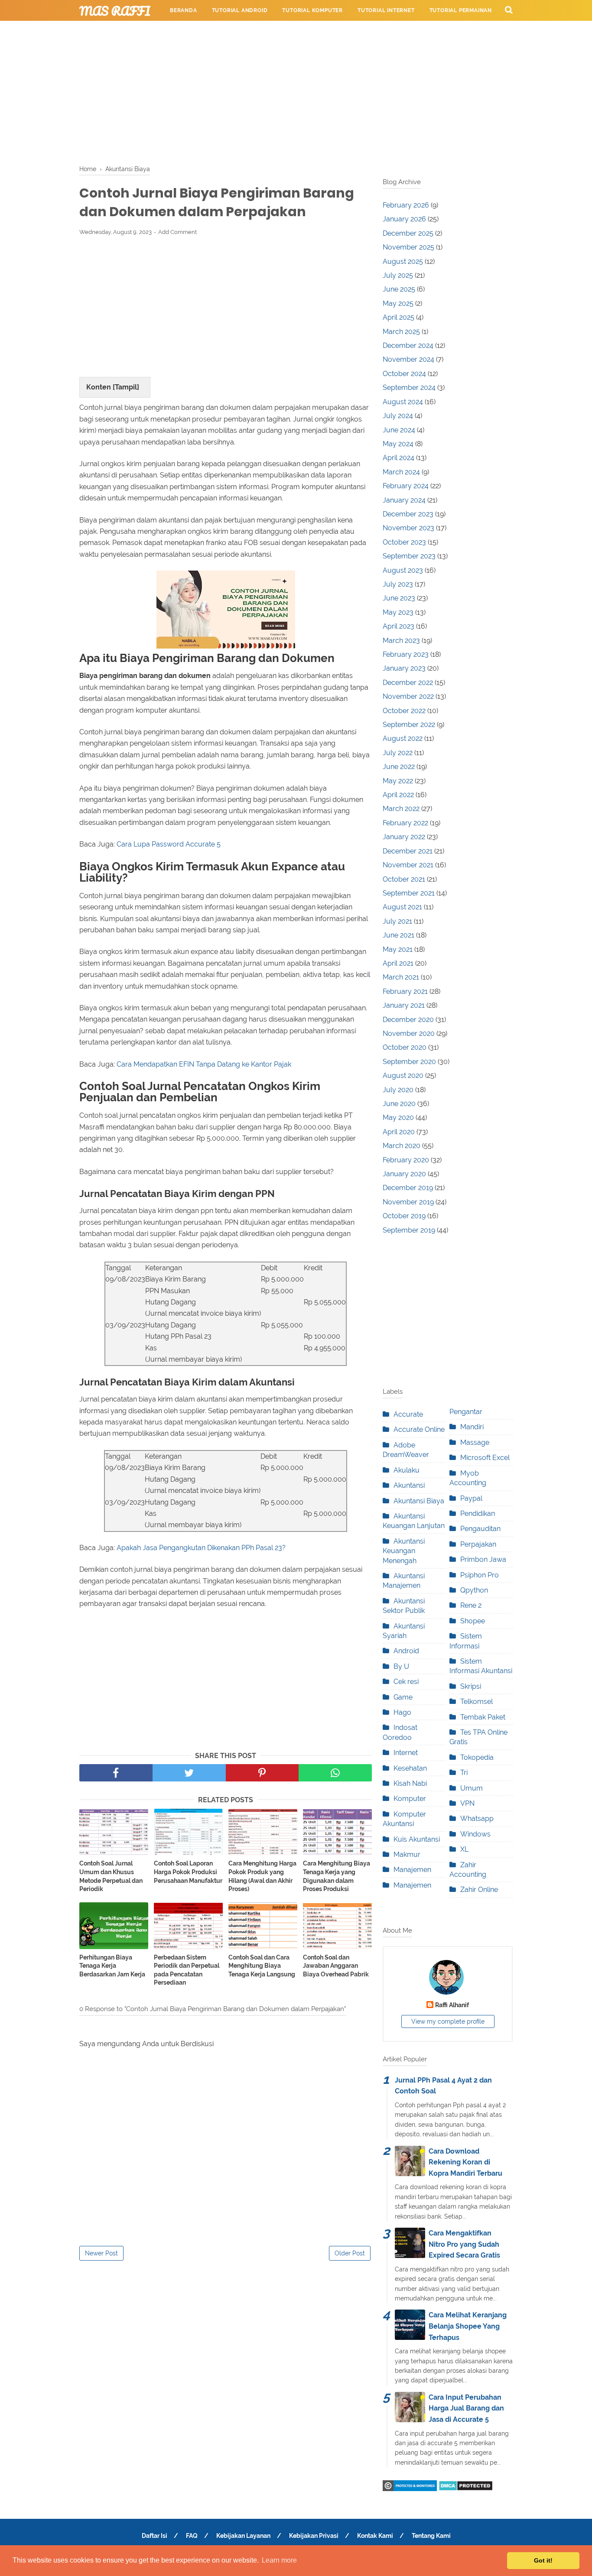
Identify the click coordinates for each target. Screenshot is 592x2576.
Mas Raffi (115, 11)
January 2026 (404, 219)
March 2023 (401, 641)
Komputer (410, 1799)
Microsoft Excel (485, 1458)
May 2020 (398, 1118)
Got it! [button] (543, 2560)
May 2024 (398, 444)
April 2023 (398, 626)
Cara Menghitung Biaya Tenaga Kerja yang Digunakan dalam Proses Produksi (337, 1876)
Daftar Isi (155, 2536)
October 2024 (404, 374)
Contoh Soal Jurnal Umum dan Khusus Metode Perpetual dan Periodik (111, 1876)
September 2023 (409, 556)
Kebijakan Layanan (243, 2536)
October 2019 (404, 1216)
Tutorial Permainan (461, 10)
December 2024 (408, 346)
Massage (475, 1442)
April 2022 (398, 795)
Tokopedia (477, 1757)
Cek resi (406, 1682)
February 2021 (405, 991)
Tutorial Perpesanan (203, 31)
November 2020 (409, 1033)
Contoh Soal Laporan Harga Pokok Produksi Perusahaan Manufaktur (188, 1872)
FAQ (192, 2536)
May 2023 (398, 612)
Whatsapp (477, 1818)
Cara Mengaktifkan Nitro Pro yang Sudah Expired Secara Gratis (464, 2244)
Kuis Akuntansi (417, 1839)
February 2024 (406, 486)
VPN (467, 1803)
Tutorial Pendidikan (283, 31)
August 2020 (403, 1075)
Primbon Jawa (483, 1559)
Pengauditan (480, 1529)
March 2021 (401, 977)
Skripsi (471, 1686)
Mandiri (472, 1427)
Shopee (473, 1621)
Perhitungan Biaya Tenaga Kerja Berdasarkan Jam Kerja (112, 1966)
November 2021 (408, 865)
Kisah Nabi (410, 1783)
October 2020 (405, 1047)
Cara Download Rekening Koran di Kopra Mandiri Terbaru (465, 2162)
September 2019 (409, 1230)
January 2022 (404, 837)
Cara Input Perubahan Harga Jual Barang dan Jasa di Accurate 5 (466, 2408)
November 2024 (408, 359)
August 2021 (402, 907)
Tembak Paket (483, 1717)
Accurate (408, 1414)
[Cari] (509, 10)
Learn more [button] (279, 2560)
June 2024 (399, 430)
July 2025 (398, 275)
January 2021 (404, 1005)
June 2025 (399, 289)
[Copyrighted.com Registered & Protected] (410, 2489)
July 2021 (397, 921)
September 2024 (409, 388)
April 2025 (398, 317)
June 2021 (398, 935)
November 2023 (408, 528)
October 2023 (404, 542)
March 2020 (402, 1146)
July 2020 (398, 1090)
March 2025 (401, 332)
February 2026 (406, 205)
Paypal (471, 1498)
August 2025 (403, 261)
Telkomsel (477, 1702)
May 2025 (398, 303)
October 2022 (404, 711)
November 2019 (408, 1202)
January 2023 (404, 668)
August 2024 (403, 402)
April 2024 (398, 458)
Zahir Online (479, 1890)
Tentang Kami (431, 2536)
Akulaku (407, 1470)
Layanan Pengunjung (363, 31)
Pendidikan (478, 1513)
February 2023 (406, 654)
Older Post (350, 2253)
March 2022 (401, 809)
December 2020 (408, 1020)
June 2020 (399, 1104)
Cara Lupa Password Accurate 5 (169, 844)
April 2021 (398, 963)
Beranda (184, 10)
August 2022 (403, 738)
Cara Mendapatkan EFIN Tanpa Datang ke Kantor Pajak (204, 1064)
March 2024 (401, 472)
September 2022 (409, 725)
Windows (475, 1834)
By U (401, 1666)
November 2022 (408, 696)
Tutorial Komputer (312, 10)
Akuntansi (409, 1485)
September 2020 (409, 1062)
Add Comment (177, 232)
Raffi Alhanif (452, 2005)
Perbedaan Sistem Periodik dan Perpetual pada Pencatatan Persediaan (187, 1970)
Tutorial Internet (386, 10)
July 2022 (398, 753)
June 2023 (399, 598)
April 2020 (399, 1132)
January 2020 (404, 1174)
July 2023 (398, 584)
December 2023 (408, 514)
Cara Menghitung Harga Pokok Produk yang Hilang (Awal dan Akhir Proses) (262, 1876)
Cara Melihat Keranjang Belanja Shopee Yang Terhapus (468, 2326)
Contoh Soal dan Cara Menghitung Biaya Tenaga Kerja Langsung (262, 1966)
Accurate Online (419, 1429)
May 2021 (398, 949)
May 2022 (398, 781)
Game (403, 1697)
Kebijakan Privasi (314, 2536)
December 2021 (408, 851)
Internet (406, 1753)
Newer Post (101, 2253)
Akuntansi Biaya (419, 1501)
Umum (472, 1788)
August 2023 (403, 570)
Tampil (126, 387)
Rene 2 (471, 1605)
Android (406, 1651)
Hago (402, 1712)
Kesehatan (410, 1768)
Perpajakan (478, 1544)
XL (464, 1849)
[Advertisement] (296, 91)
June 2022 (399, 767)
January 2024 (404, 500)
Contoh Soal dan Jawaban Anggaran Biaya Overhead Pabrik (336, 1966)
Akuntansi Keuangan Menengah (404, 1551)
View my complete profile (448, 2021)
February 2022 (405, 823)
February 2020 (406, 1160)
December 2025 (408, 233)
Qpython (474, 1590)
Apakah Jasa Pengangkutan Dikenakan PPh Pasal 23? (201, 1548)
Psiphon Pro (480, 1575)
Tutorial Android (240, 10)
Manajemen (412, 1870)
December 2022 (408, 683)
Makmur (407, 1854)
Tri (464, 1773)
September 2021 (409, 893)
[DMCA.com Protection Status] (466, 2489)
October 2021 (404, 879)
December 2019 (408, 1188)
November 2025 (408, 247)
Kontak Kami (375, 2536)
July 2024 (398, 416)
